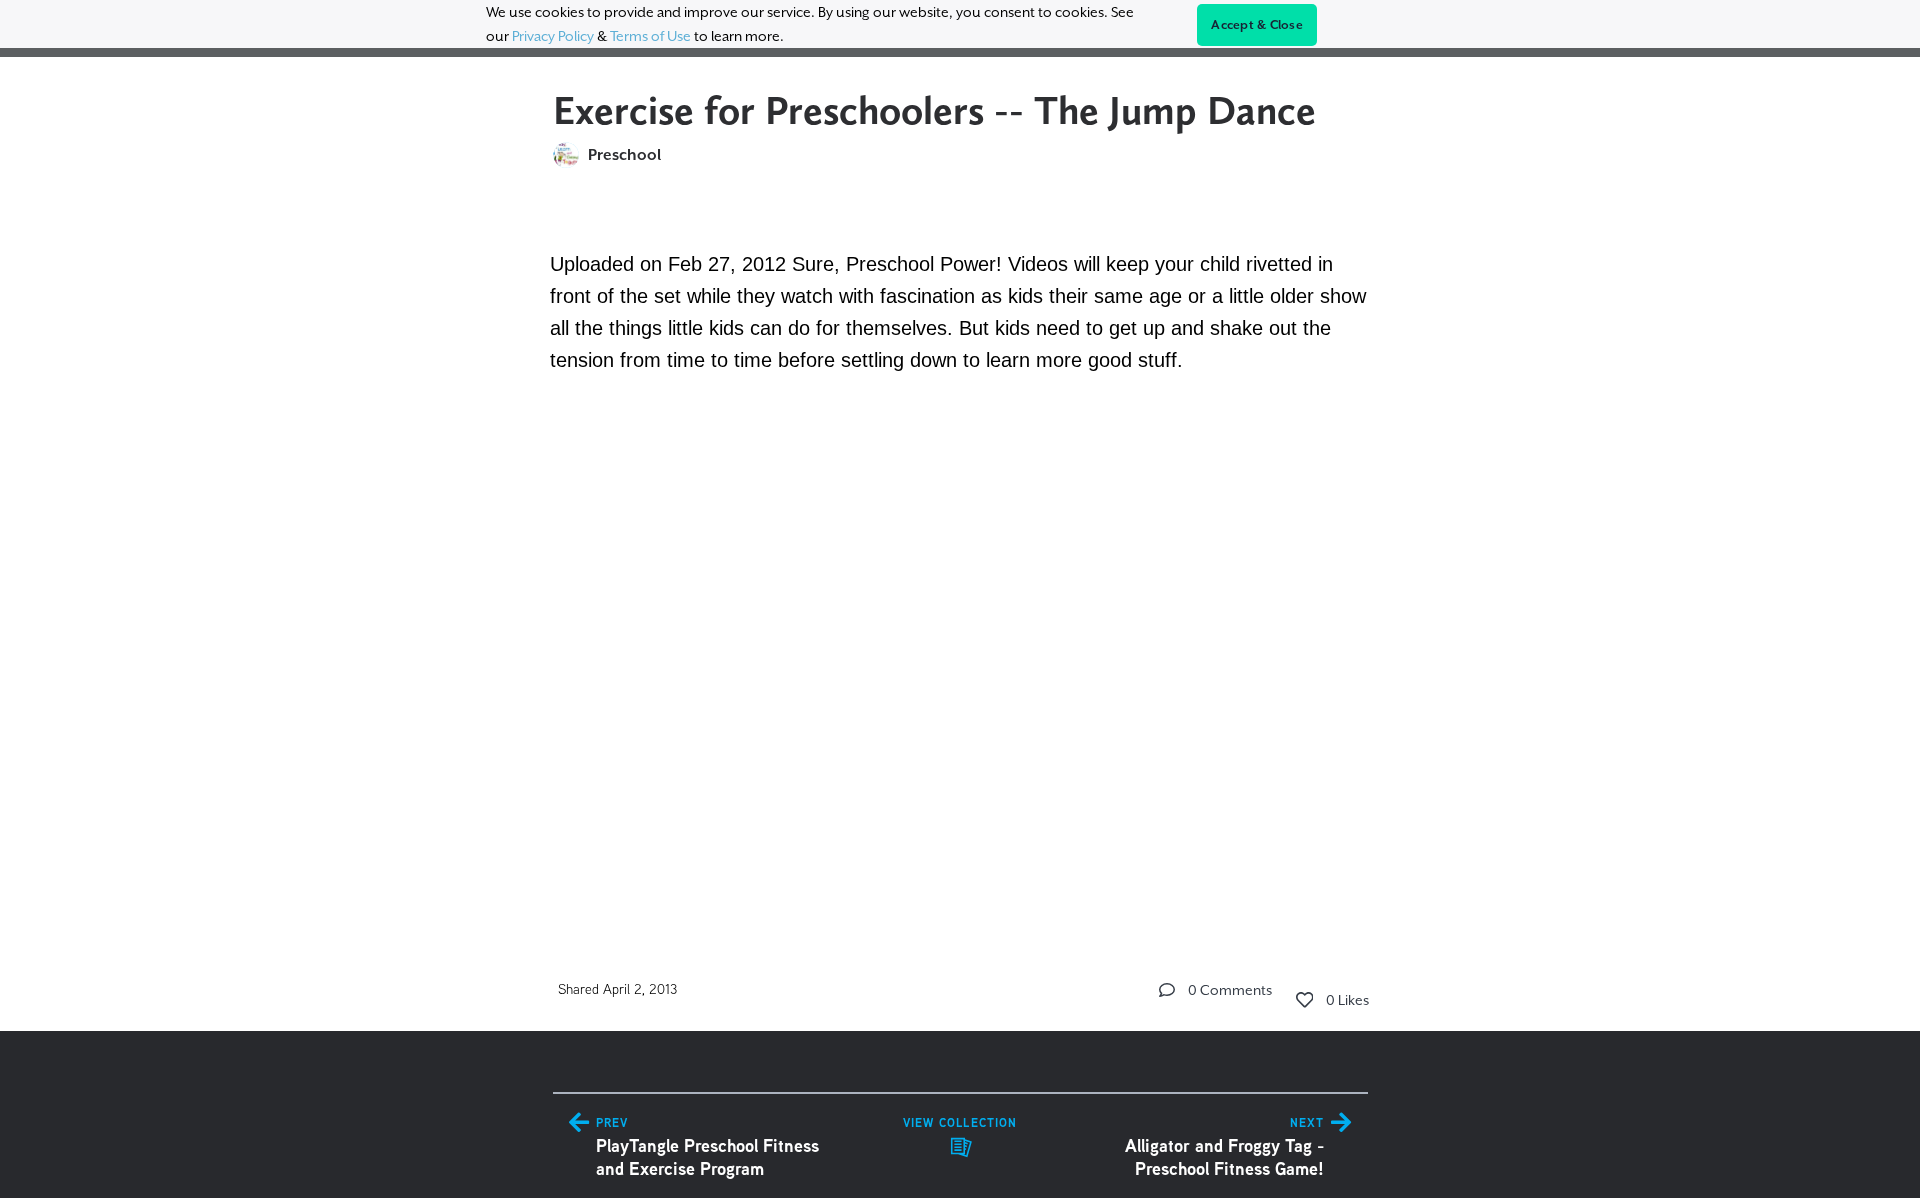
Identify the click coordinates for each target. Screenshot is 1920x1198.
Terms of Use (650, 36)
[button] (1167, 990)
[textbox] (960, 551)
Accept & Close (1257, 25)
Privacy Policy (553, 36)
